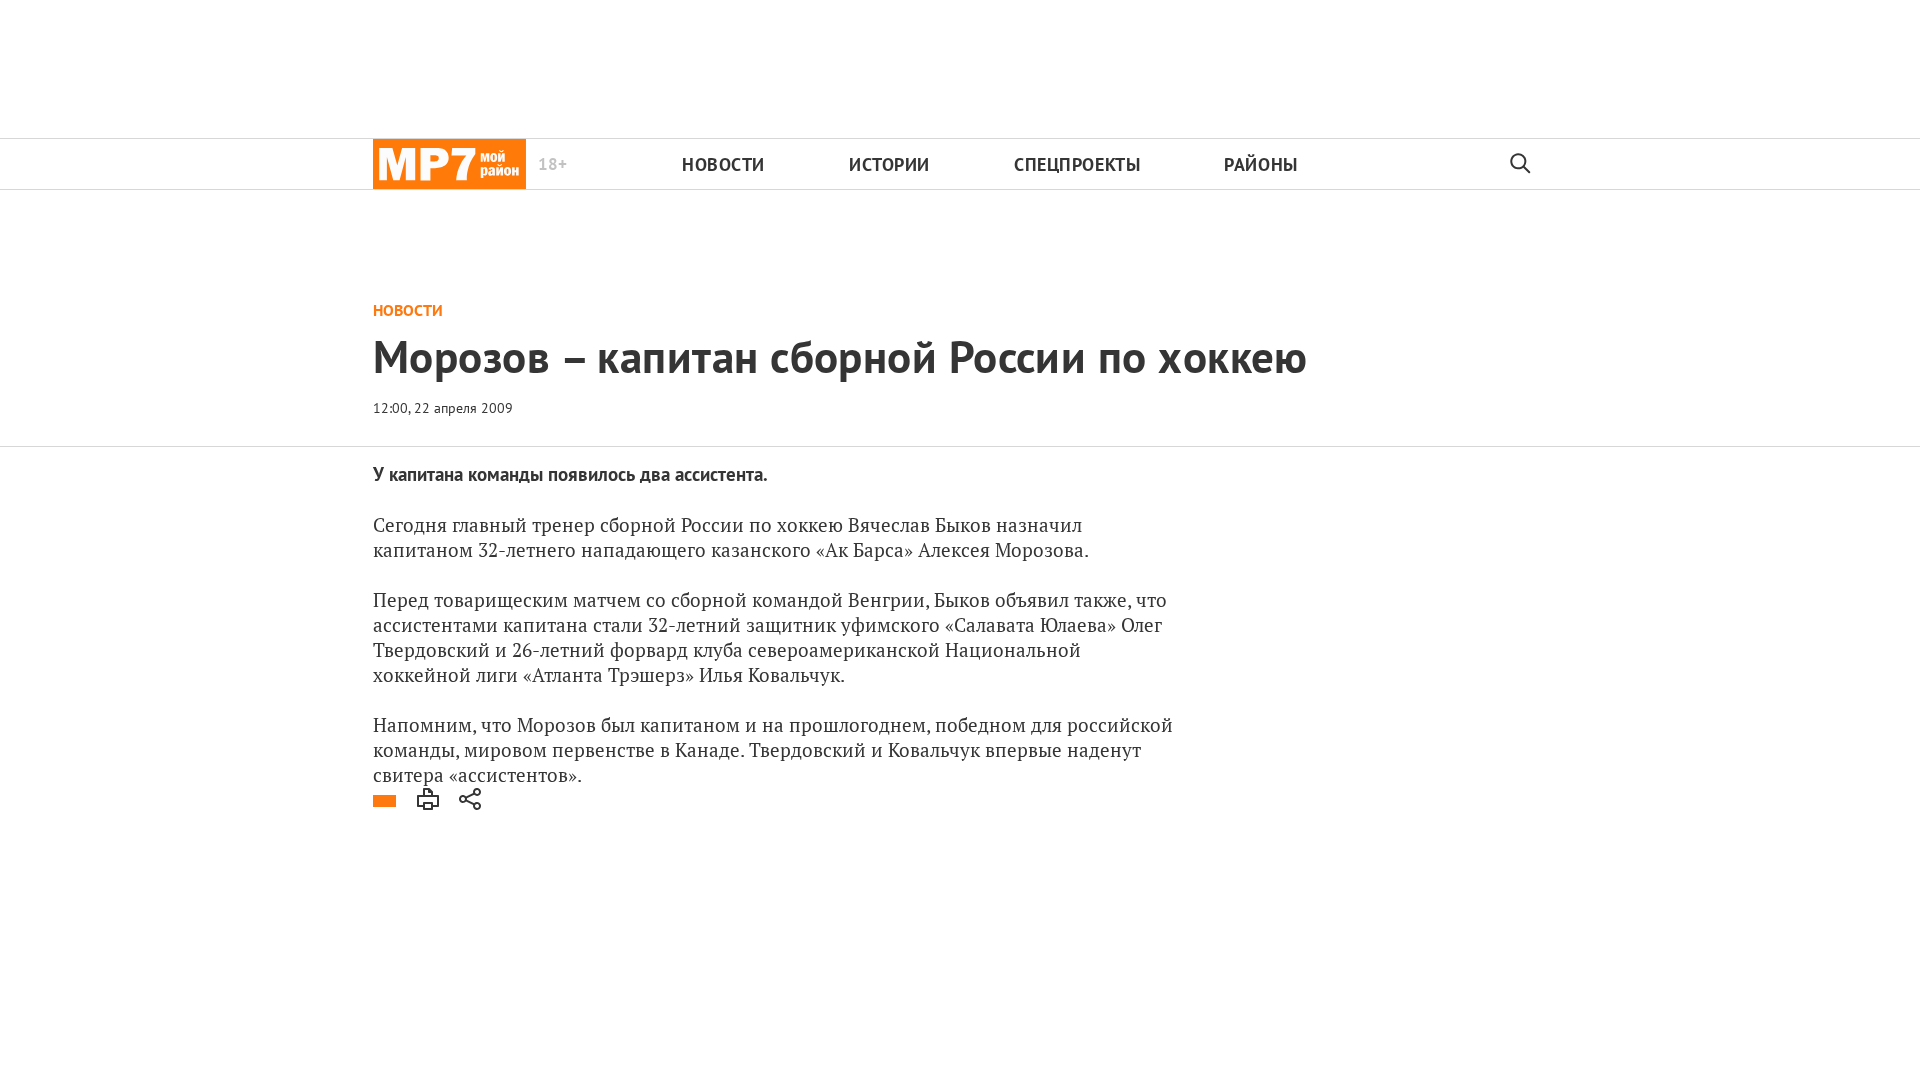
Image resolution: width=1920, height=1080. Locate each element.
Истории (889, 164)
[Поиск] (1521, 164)
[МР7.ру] (449, 164)
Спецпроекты (1077, 164)
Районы (1260, 164)
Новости (723, 164)
